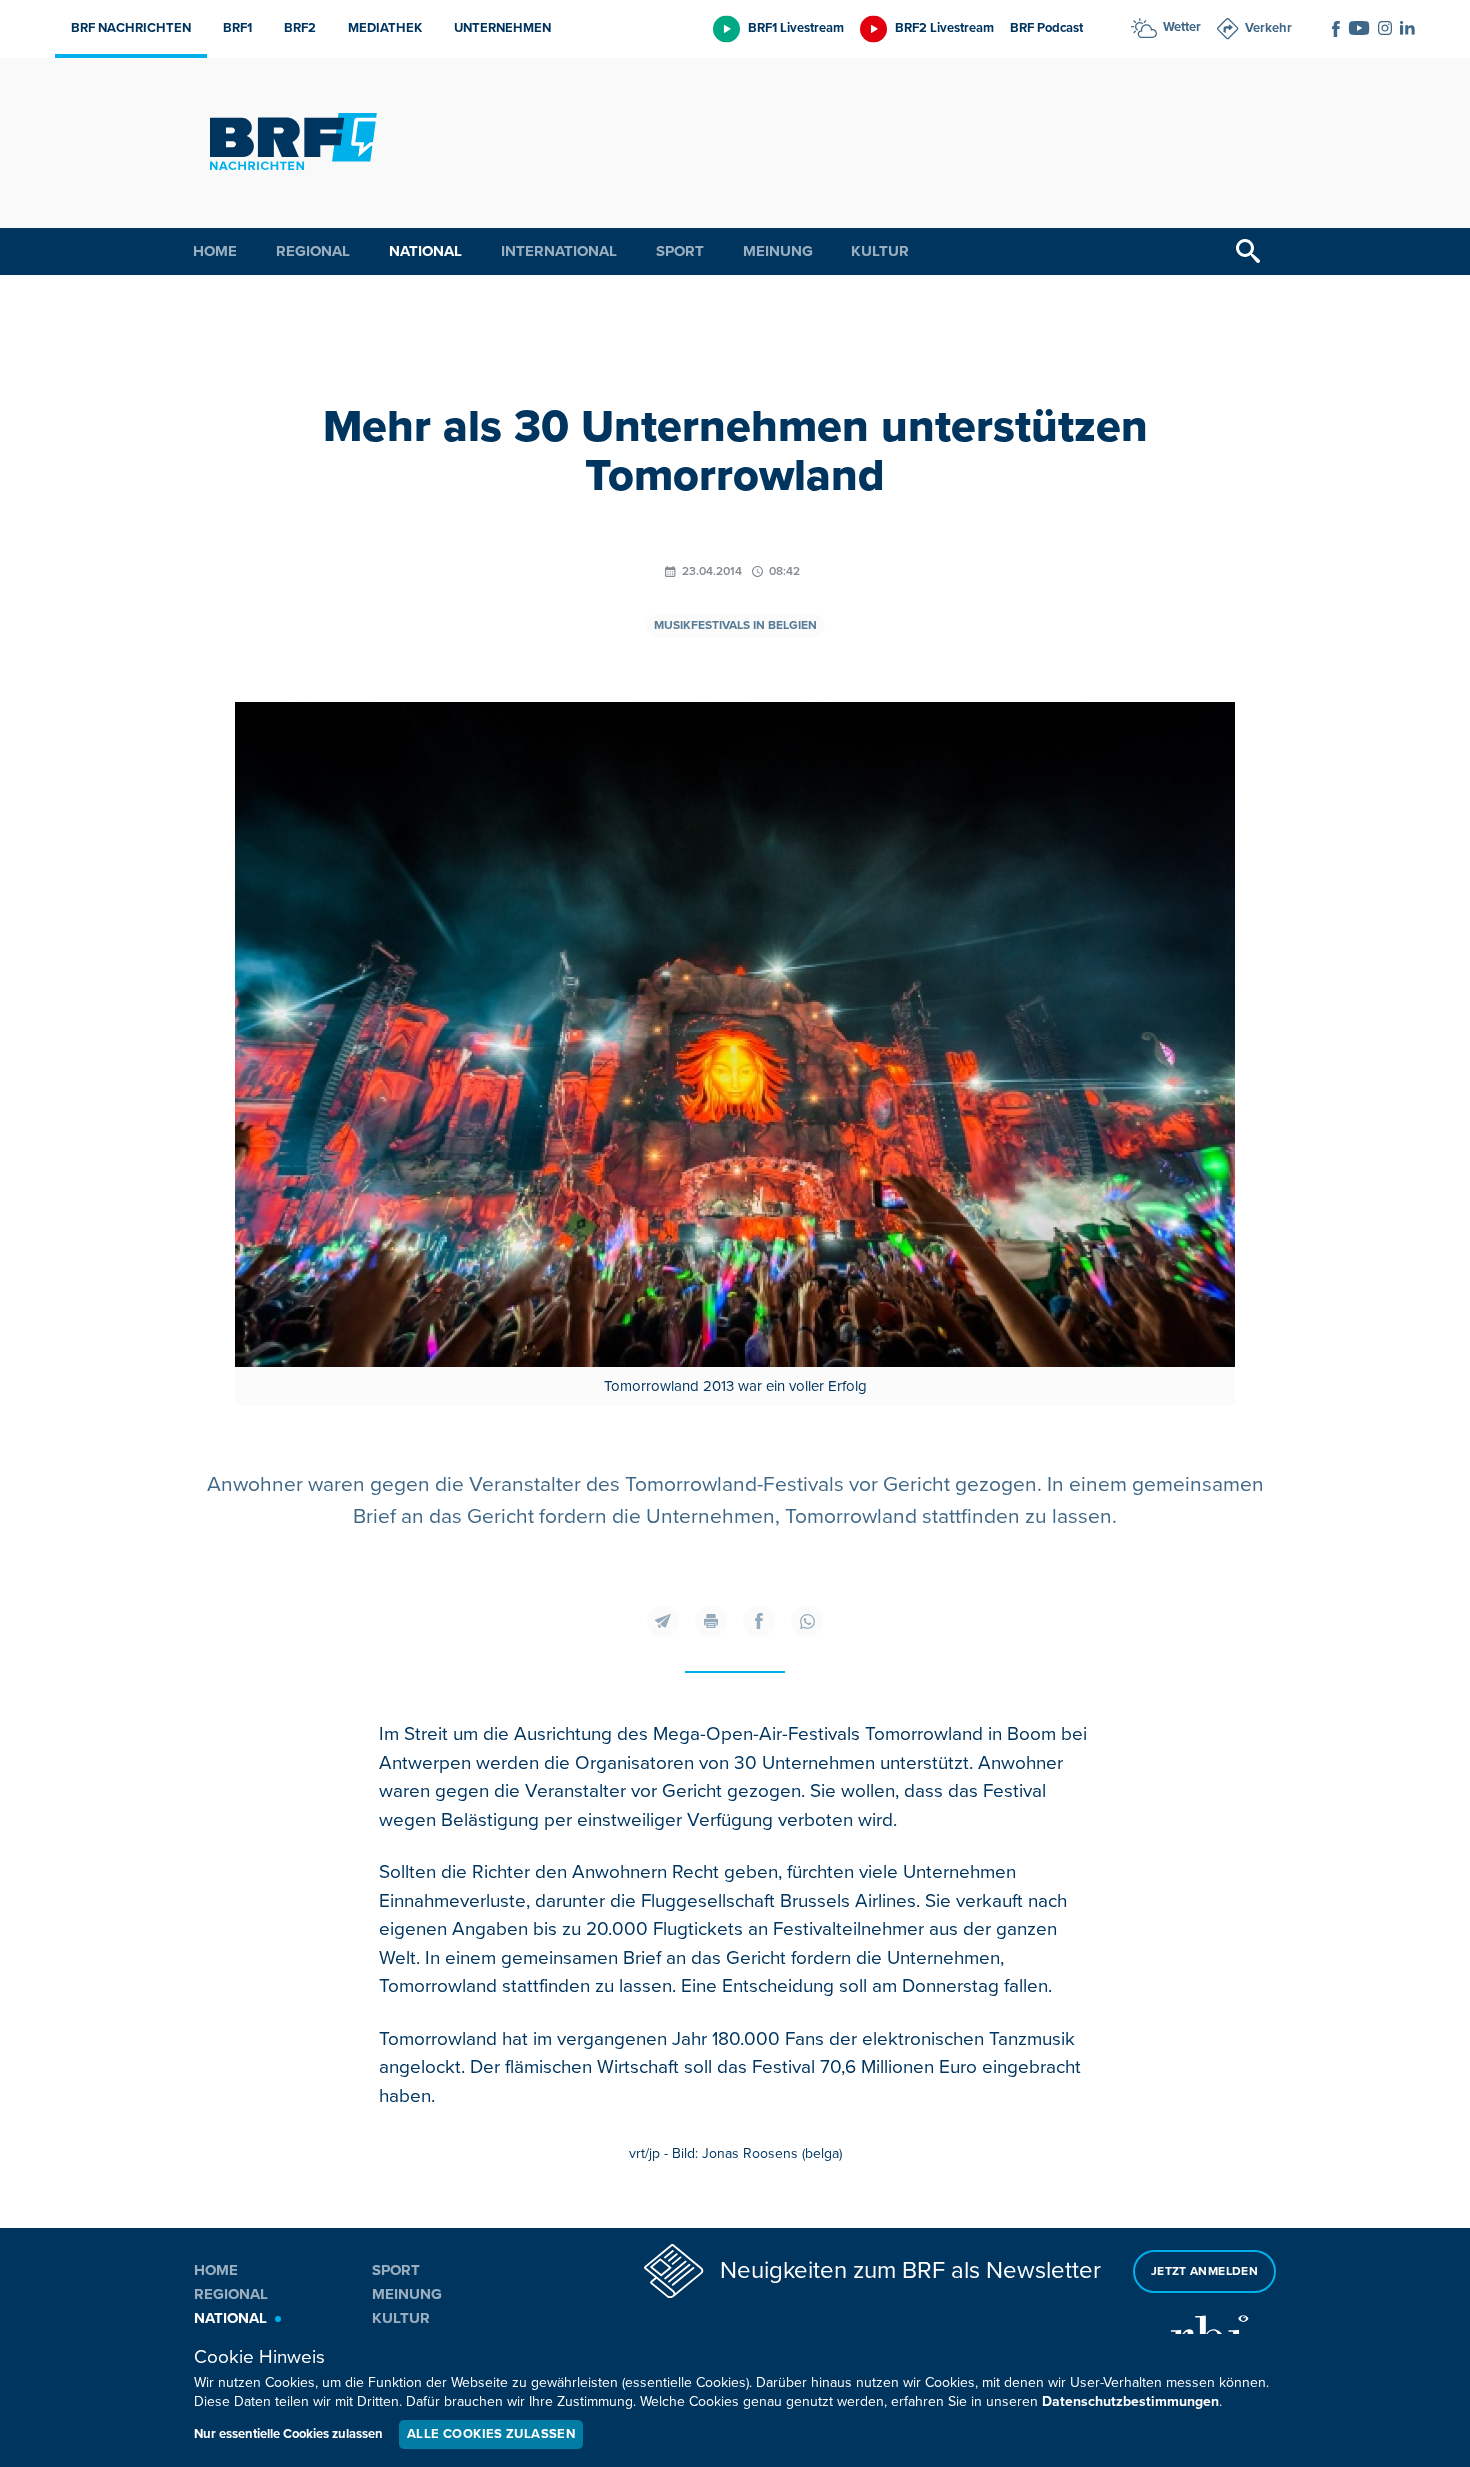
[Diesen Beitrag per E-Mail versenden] (663, 1621)
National (425, 251)
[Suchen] (1248, 251)
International (559, 251)
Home (215, 251)
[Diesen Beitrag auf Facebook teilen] (759, 1621)
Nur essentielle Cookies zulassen (288, 2434)
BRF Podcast (1046, 28)
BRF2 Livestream (944, 28)
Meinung (778, 251)
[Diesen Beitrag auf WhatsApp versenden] (807, 1621)
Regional (313, 251)
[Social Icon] (1336, 29)
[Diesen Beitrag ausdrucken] (711, 1621)
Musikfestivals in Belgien (735, 625)
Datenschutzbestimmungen (1130, 2401)
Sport (680, 251)
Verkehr (1268, 28)
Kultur (880, 251)
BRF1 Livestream (796, 28)
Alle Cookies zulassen (491, 2434)
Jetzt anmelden (1204, 2271)
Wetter (1182, 27)
